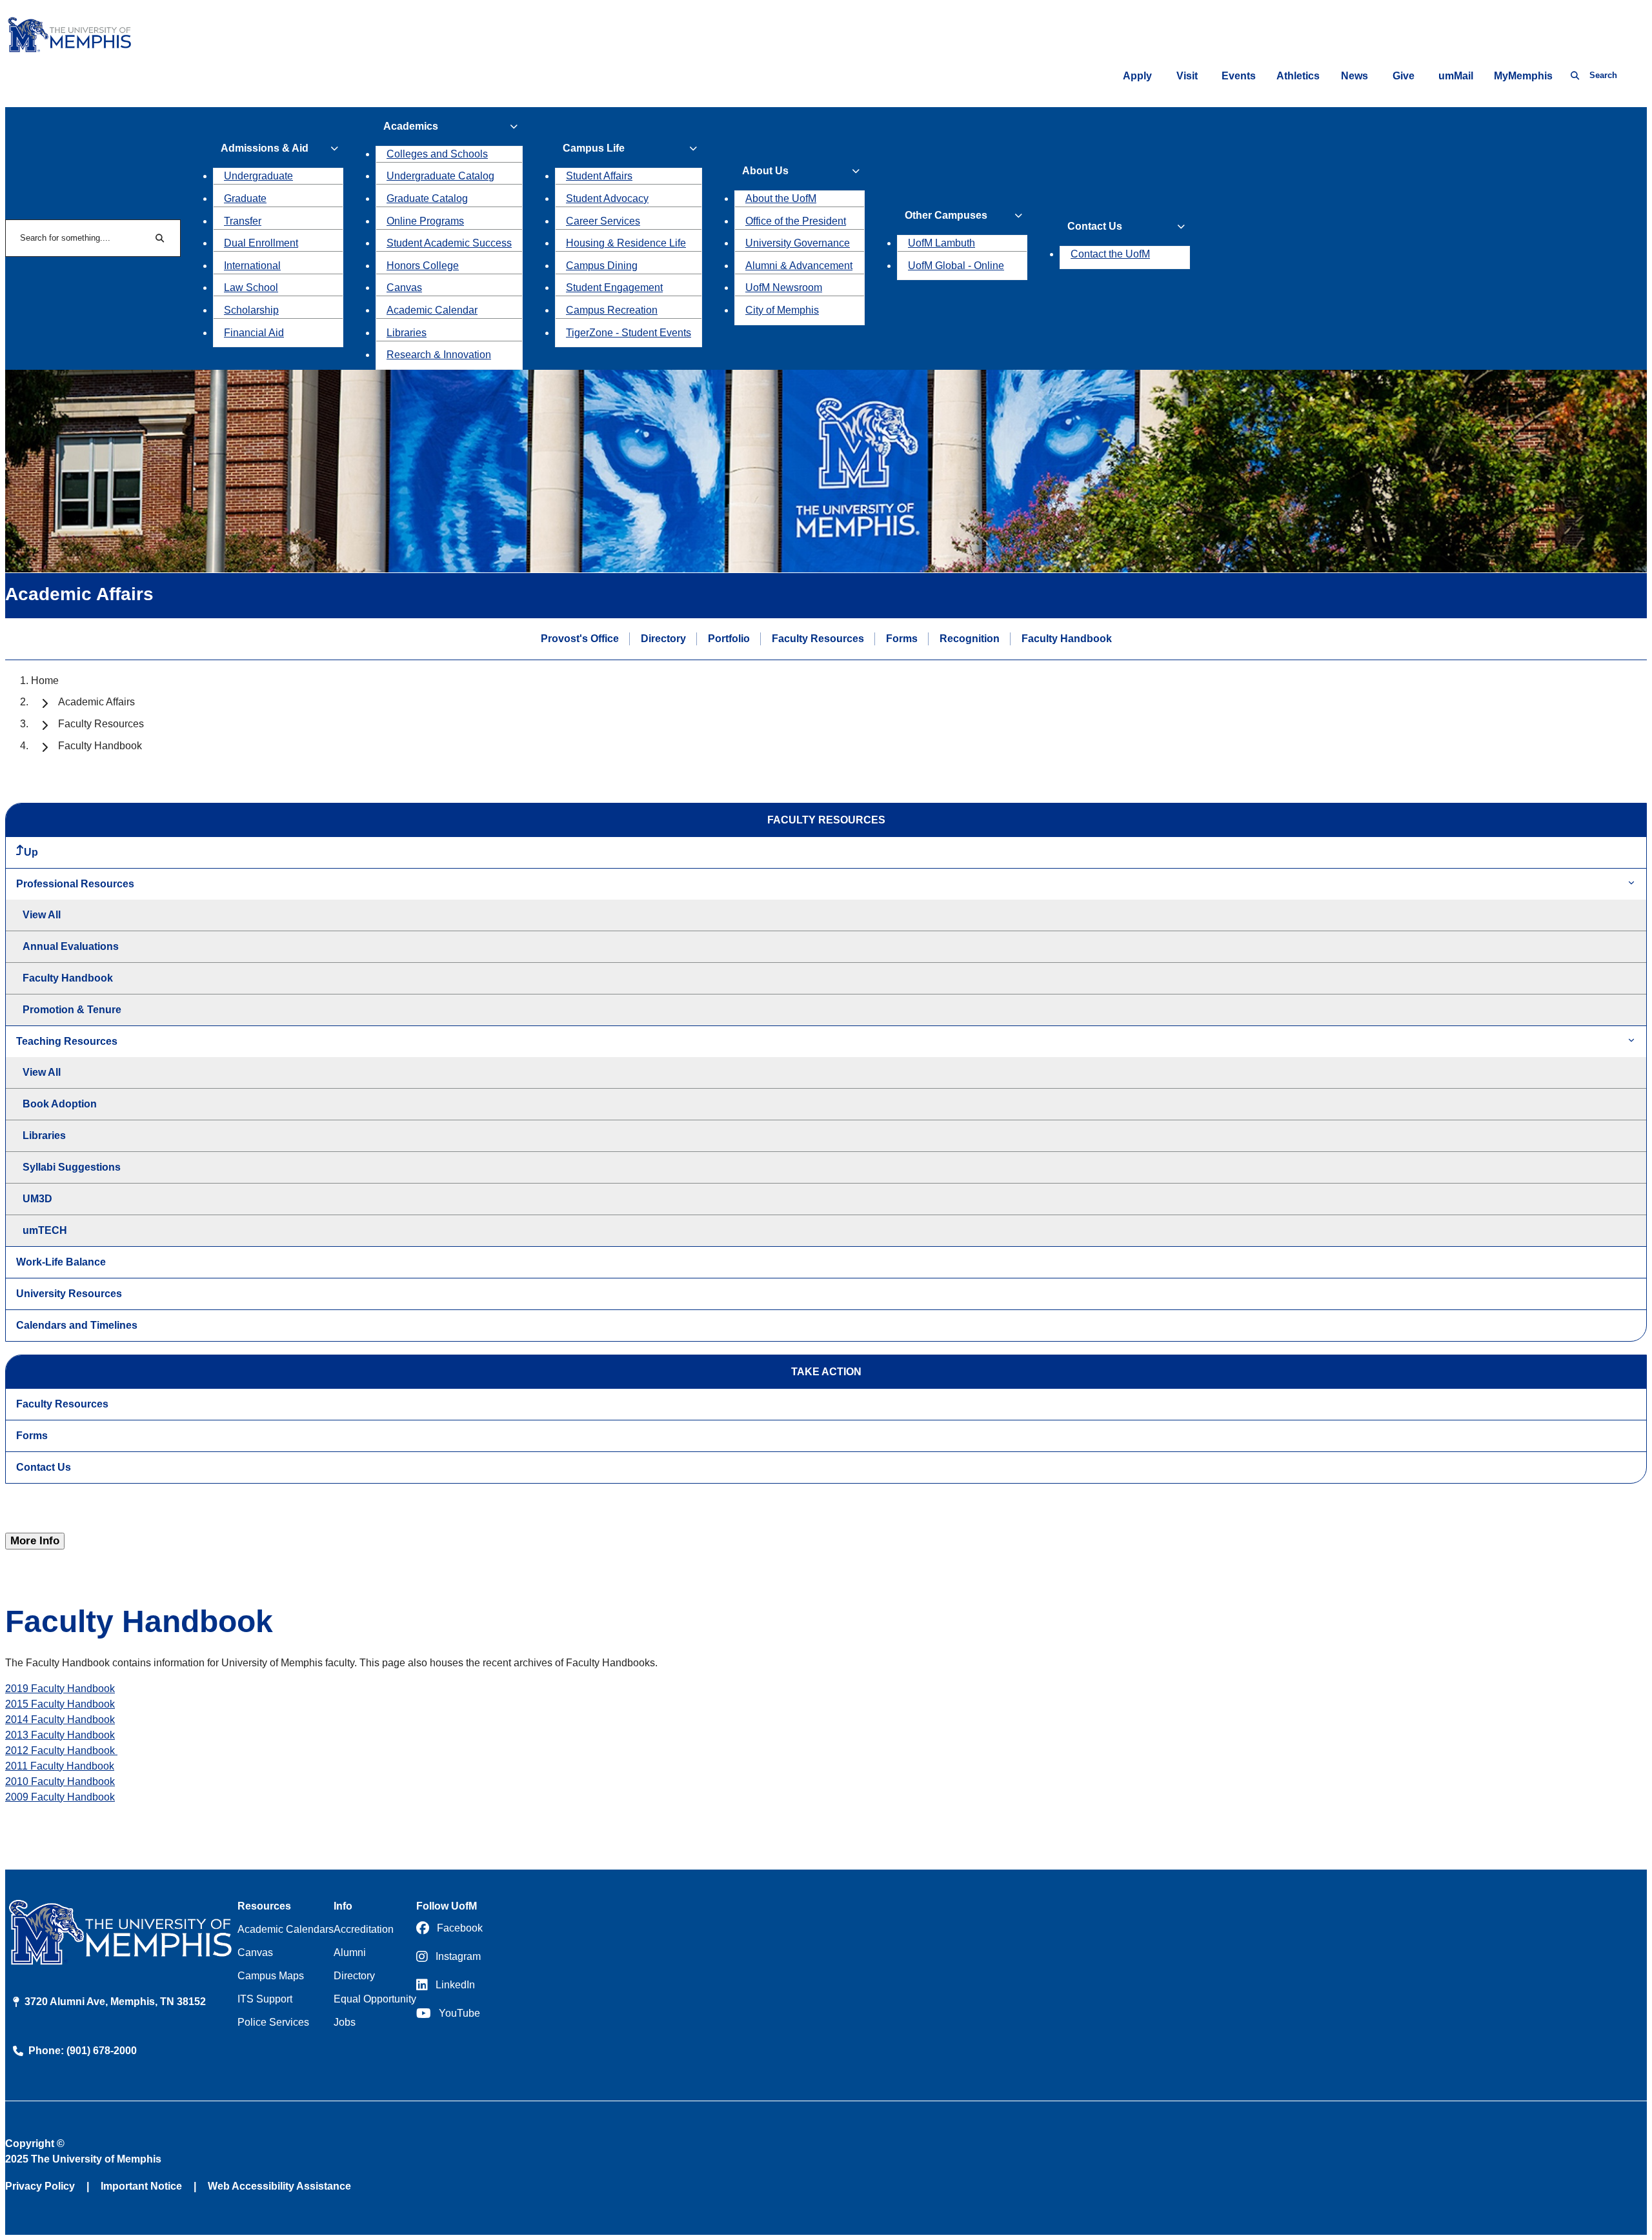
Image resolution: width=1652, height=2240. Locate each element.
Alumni (350, 1952)
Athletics (1298, 76)
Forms (902, 639)
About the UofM (781, 198)
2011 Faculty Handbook (60, 1766)
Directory (663, 639)
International (252, 266)
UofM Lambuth (942, 243)
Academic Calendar (432, 310)
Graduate (245, 198)
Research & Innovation (439, 355)
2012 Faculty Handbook (61, 1751)
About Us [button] (765, 171)
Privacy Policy (40, 2186)
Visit (1187, 76)
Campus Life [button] (594, 148)
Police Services (273, 2022)
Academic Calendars (286, 1929)
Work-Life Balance (61, 1262)
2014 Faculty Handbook (60, 1720)
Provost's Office (580, 639)
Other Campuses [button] (946, 215)
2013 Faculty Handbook (60, 1735)
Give (1404, 76)
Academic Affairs (96, 702)
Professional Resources (75, 884)
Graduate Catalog (427, 198)
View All (42, 915)
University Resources (69, 1294)
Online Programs (425, 221)
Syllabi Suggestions (72, 1167)
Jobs (345, 2022)
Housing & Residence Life (626, 243)
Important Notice (141, 2186)
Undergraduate (258, 176)
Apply (1137, 76)
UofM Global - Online (956, 266)
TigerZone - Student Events (629, 333)
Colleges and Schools (437, 154)
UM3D (37, 1199)
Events (1239, 76)
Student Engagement (614, 288)
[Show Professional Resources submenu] (1631, 884)
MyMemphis (1523, 76)
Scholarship (251, 310)
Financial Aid (254, 333)
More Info (35, 1541)
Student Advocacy (607, 198)
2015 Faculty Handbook (60, 1704)
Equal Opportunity (375, 1999)
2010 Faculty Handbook (60, 1781)
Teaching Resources (67, 1041)
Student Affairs (599, 176)
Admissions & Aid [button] (265, 148)
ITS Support (265, 1999)
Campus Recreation (612, 310)
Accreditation (364, 1929)
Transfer (243, 221)
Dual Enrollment (261, 243)
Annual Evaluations (71, 946)
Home (45, 681)
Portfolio (729, 639)
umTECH (45, 1230)
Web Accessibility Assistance (279, 2186)
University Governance (798, 243)
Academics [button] (411, 126)
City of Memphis (782, 310)
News (1355, 76)
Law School (251, 288)
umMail (1456, 76)
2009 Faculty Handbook (60, 1797)
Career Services (603, 221)
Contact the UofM (1110, 254)
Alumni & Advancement (799, 266)
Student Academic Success (449, 243)
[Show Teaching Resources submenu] (1631, 1041)
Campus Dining (602, 266)
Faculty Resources (818, 639)
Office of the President (796, 221)
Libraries (407, 333)
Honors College (423, 266)
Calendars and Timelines (77, 1325)
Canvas (404, 288)
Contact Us (44, 1467)
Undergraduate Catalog (440, 176)
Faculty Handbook (1067, 639)
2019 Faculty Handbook (60, 1689)
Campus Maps (271, 1976)
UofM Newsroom (784, 288)
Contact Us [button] (1095, 226)
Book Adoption (60, 1104)
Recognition (970, 639)
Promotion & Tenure (72, 1010)
